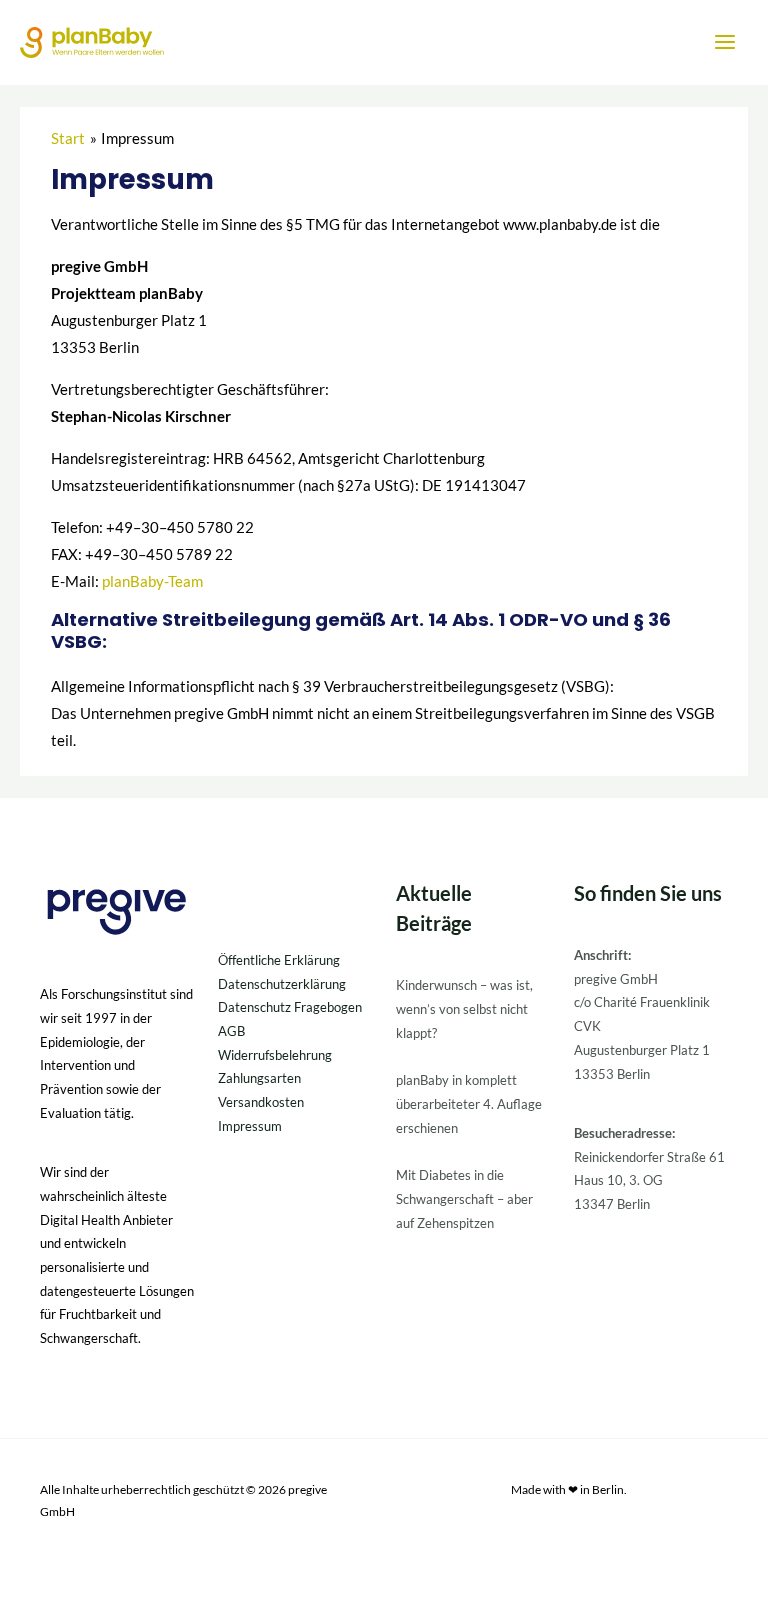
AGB (231, 1031)
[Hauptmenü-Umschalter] (725, 42)
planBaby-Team (152, 581)
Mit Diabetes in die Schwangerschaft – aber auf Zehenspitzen (464, 1198)
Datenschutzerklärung (282, 984)
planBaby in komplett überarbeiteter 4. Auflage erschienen (469, 1103)
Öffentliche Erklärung (279, 960)
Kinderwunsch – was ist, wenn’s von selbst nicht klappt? (464, 1008)
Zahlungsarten (259, 1078)
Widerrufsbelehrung (275, 1055)
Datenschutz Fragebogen (290, 1007)
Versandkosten (261, 1102)
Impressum (250, 1126)
